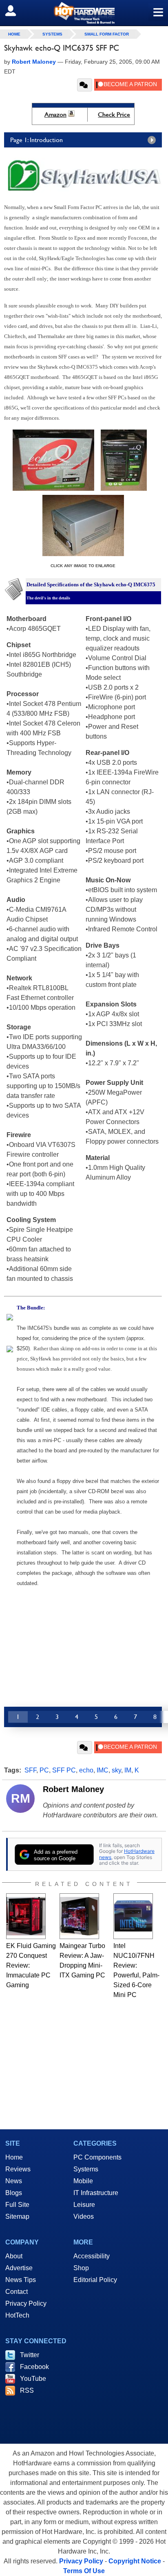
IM (128, 1770)
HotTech (17, 2315)
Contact (17, 2292)
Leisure (84, 2205)
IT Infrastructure (96, 2193)
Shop (81, 2268)
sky (116, 1770)
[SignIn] (16, 11)
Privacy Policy (26, 2303)
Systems (52, 34)
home (14, 34)
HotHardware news (127, 1854)
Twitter (30, 2355)
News (14, 2181)
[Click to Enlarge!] (53, 489)
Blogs (14, 2193)
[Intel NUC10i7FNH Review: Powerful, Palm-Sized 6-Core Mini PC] (133, 1916)
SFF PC (64, 1770)
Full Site (17, 2205)
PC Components (97, 2157)
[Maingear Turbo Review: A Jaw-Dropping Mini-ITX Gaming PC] (79, 1916)
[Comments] (85, 85)
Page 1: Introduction (36, 140)
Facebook (34, 2367)
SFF (30, 1770)
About (14, 2256)
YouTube (33, 2379)
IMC (103, 1770)
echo (86, 1770)
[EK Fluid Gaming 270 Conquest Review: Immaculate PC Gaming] (26, 1916)
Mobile (83, 2181)
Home (14, 2157)
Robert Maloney (73, 1789)
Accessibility (92, 2256)
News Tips (21, 2280)
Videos (84, 2216)
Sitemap (17, 2216)
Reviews (18, 2169)
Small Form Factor (107, 34)
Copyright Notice (135, 2561)
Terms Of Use (84, 2571)
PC (44, 1770)
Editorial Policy (95, 2280)
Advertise (19, 2268)
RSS (27, 2390)
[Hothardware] (84, 13)
